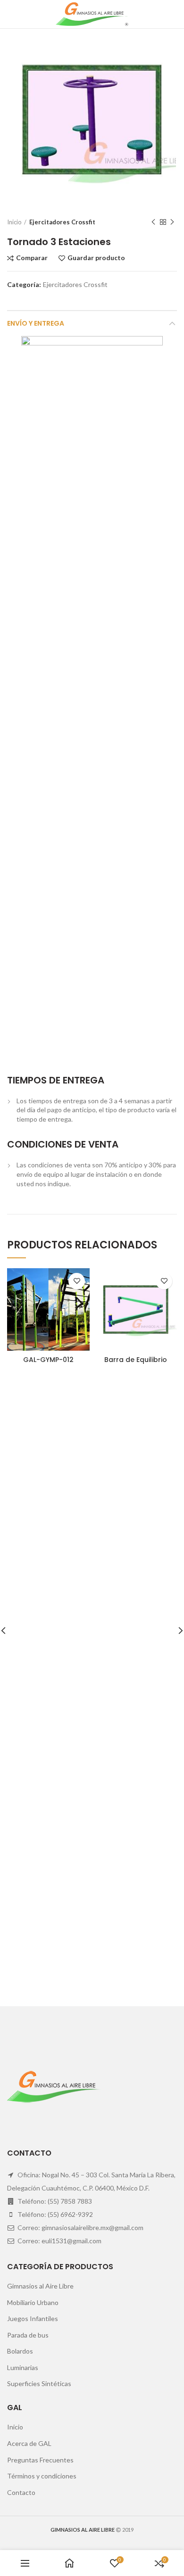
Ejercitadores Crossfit (62, 222)
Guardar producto (96, 258)
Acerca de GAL (29, 2443)
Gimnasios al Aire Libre (40, 2286)
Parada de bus (28, 2335)
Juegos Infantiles (33, 2318)
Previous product (153, 222)
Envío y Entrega (36, 323)
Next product (172, 222)
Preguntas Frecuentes (40, 2460)
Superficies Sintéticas (39, 2383)
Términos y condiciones (42, 2476)
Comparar (32, 258)
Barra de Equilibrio (136, 1360)
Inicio (14, 222)
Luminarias (23, 2367)
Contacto (21, 2492)
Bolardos (20, 2351)
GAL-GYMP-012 (48, 1360)
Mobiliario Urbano (33, 2302)
